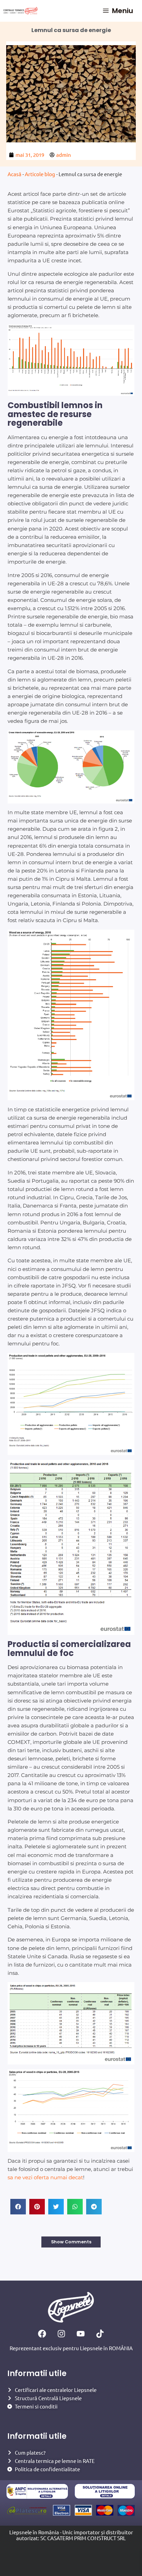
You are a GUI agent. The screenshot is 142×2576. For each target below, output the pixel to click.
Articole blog (40, 174)
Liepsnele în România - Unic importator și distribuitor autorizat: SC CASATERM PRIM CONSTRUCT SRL (71, 2535)
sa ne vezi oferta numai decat (45, 2178)
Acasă (14, 174)
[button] (18, 2207)
